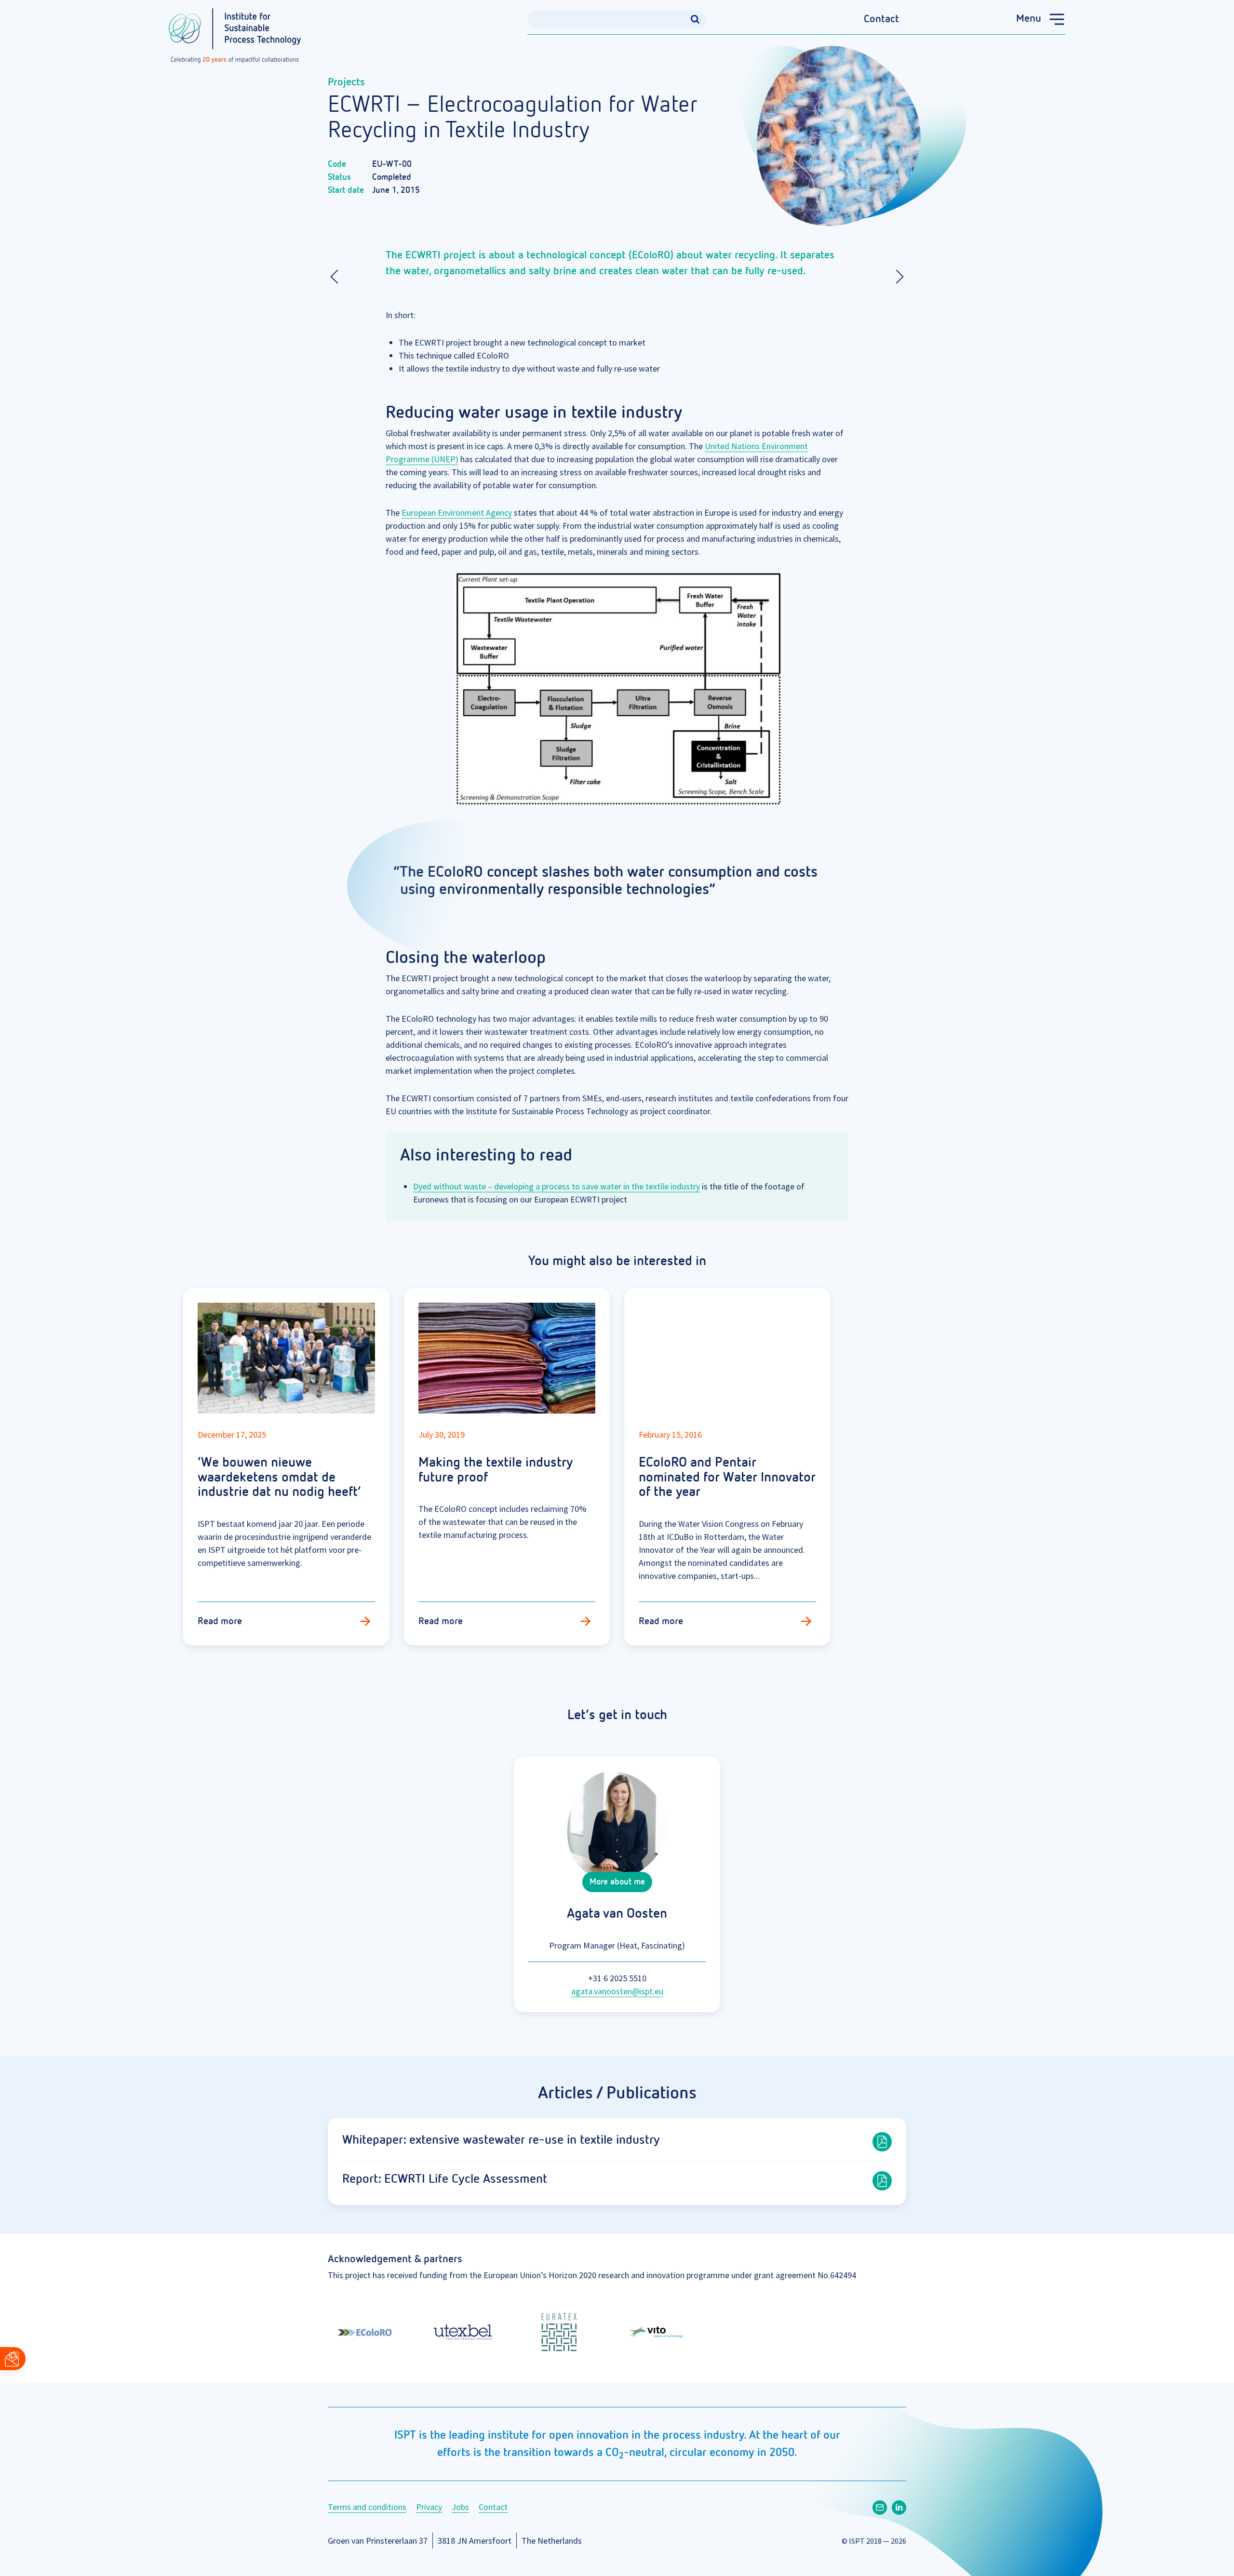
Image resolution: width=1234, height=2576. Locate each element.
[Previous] (337, 277)
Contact (881, 19)
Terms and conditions (367, 2507)
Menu (1029, 19)
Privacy (429, 2507)
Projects (346, 82)
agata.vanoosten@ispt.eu (617, 1991)
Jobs (460, 2507)
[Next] (897, 277)
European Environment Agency (457, 513)
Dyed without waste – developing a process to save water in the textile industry (557, 1186)
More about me (617, 1882)
